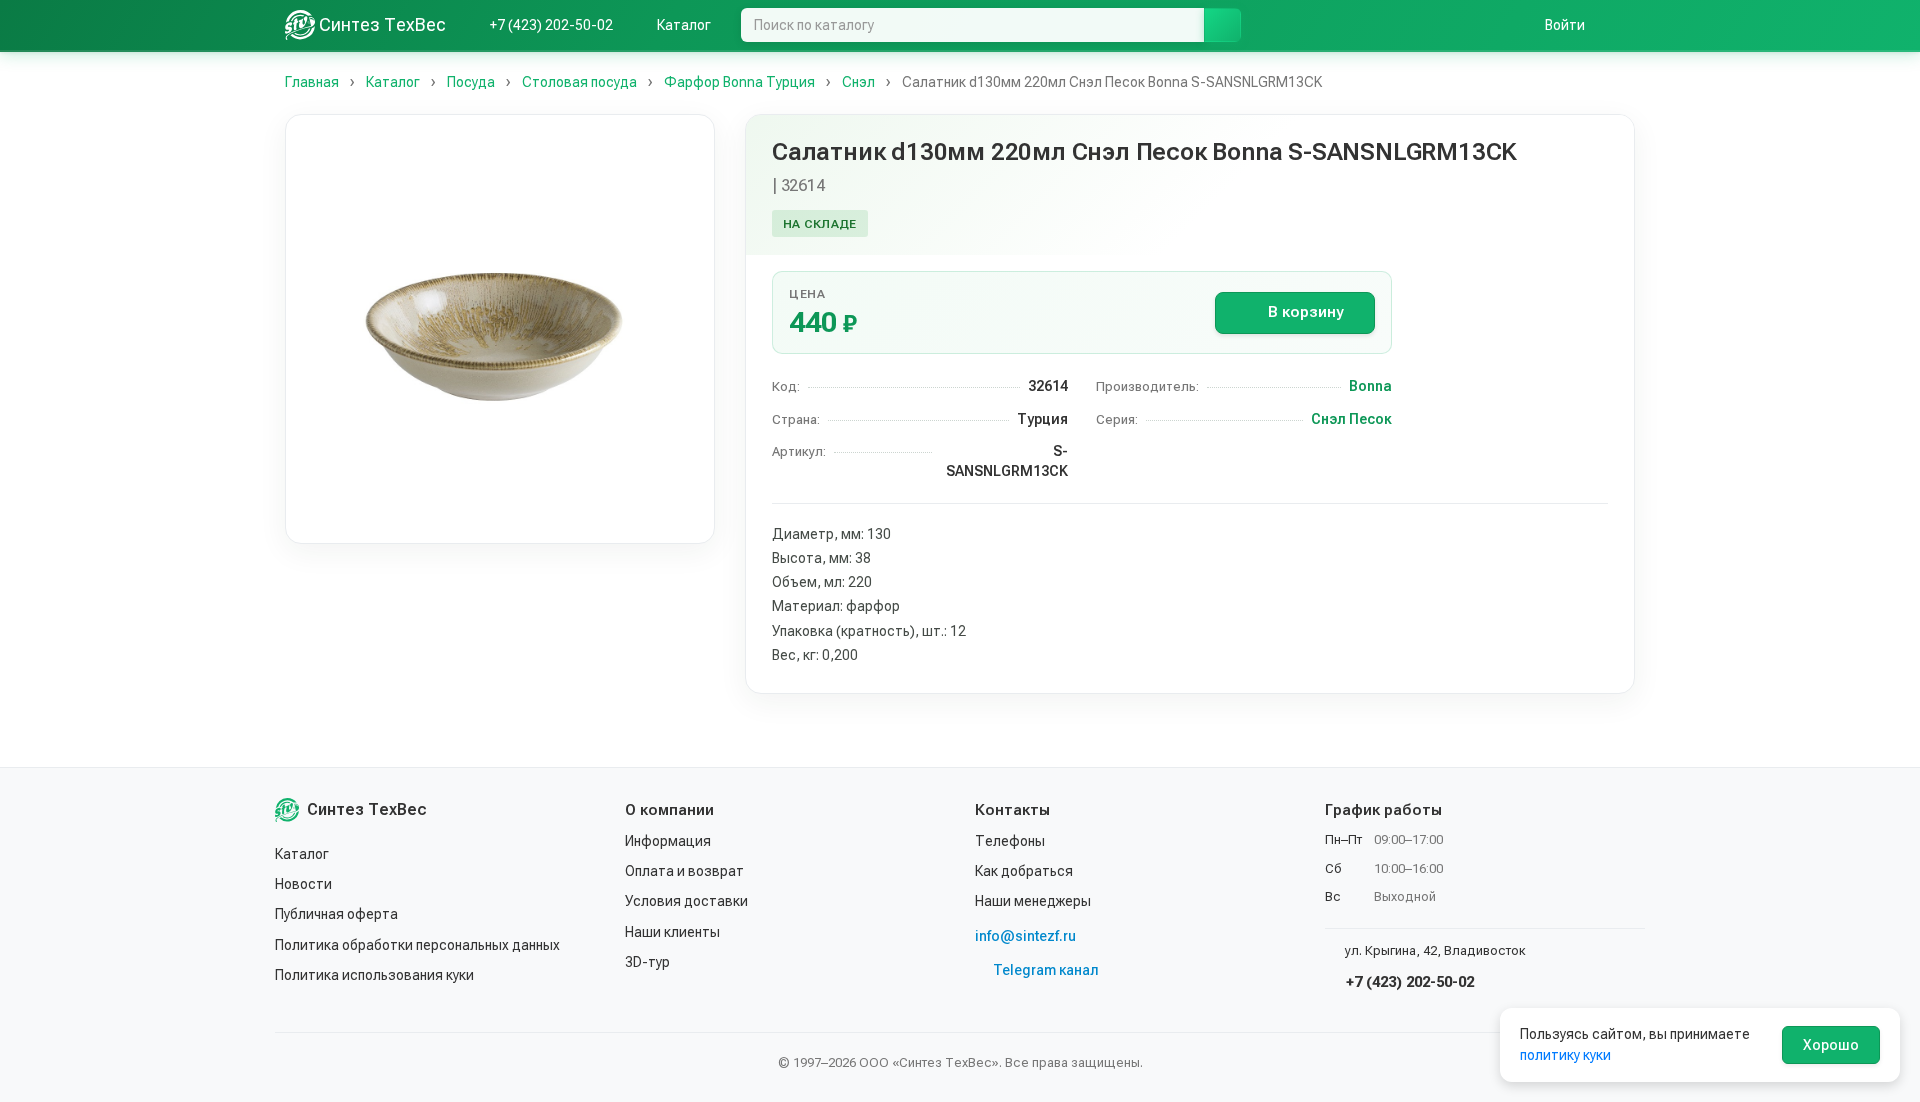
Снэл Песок (1351, 419)
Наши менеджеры (1033, 901)
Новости (303, 884)
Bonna (1370, 386)
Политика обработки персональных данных (417, 945)
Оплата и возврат (684, 871)
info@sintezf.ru (1025, 936)
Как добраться (1024, 871)
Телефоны (1010, 841)
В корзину (1305, 312)
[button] (500, 329)
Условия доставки (686, 901)
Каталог (302, 854)
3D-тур (647, 962)
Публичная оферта (336, 914)
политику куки (1565, 1055)
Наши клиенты (672, 932)
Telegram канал (1046, 970)
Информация (668, 841)
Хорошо (1831, 1045)
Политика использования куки (374, 975)
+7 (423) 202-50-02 (1408, 982)
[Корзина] (1625, 25)
